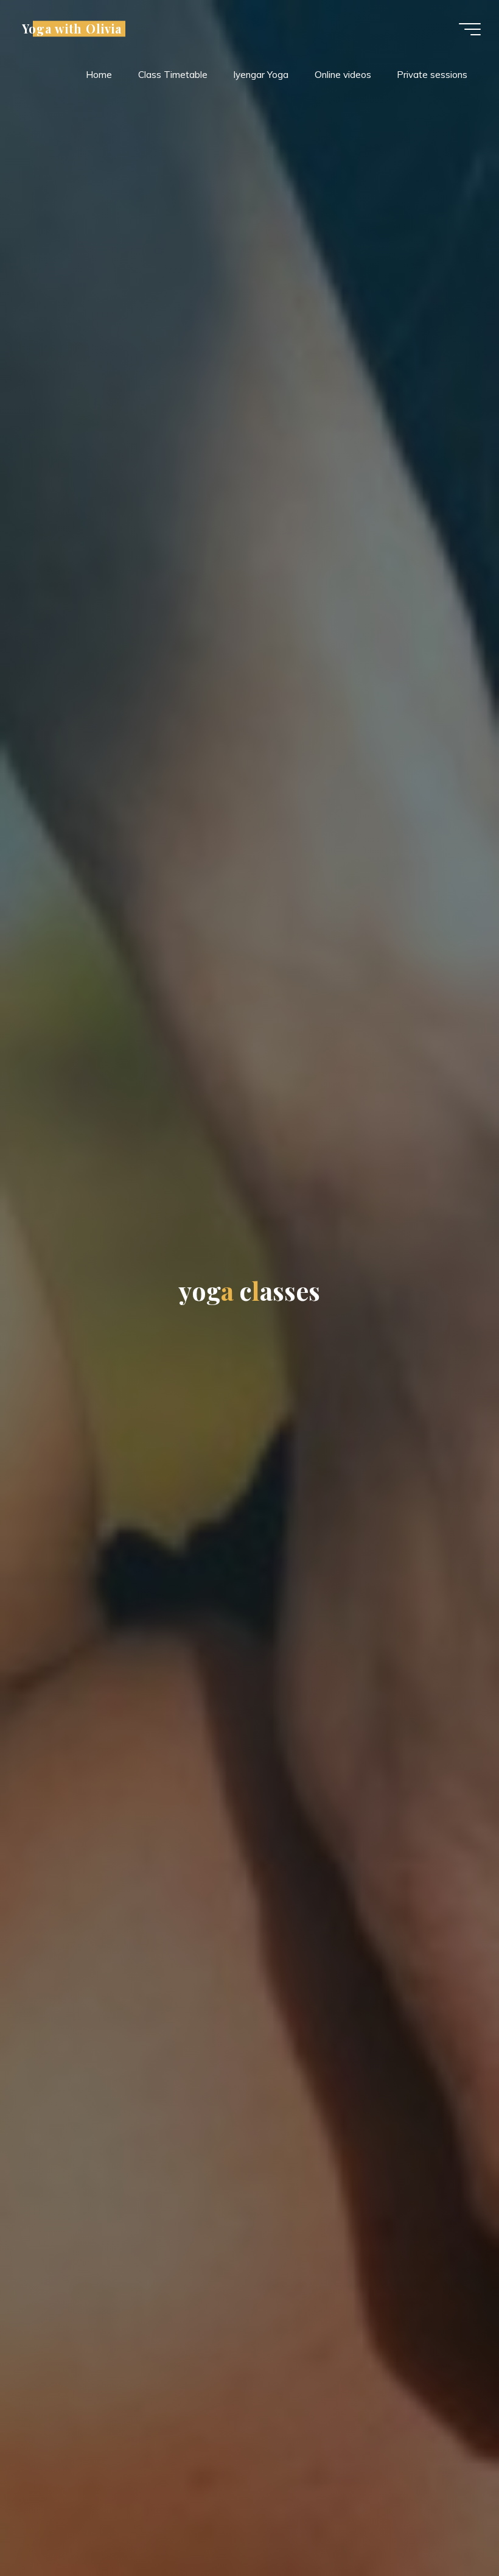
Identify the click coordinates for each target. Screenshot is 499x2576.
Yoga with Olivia (72, 29)
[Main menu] (470, 29)
